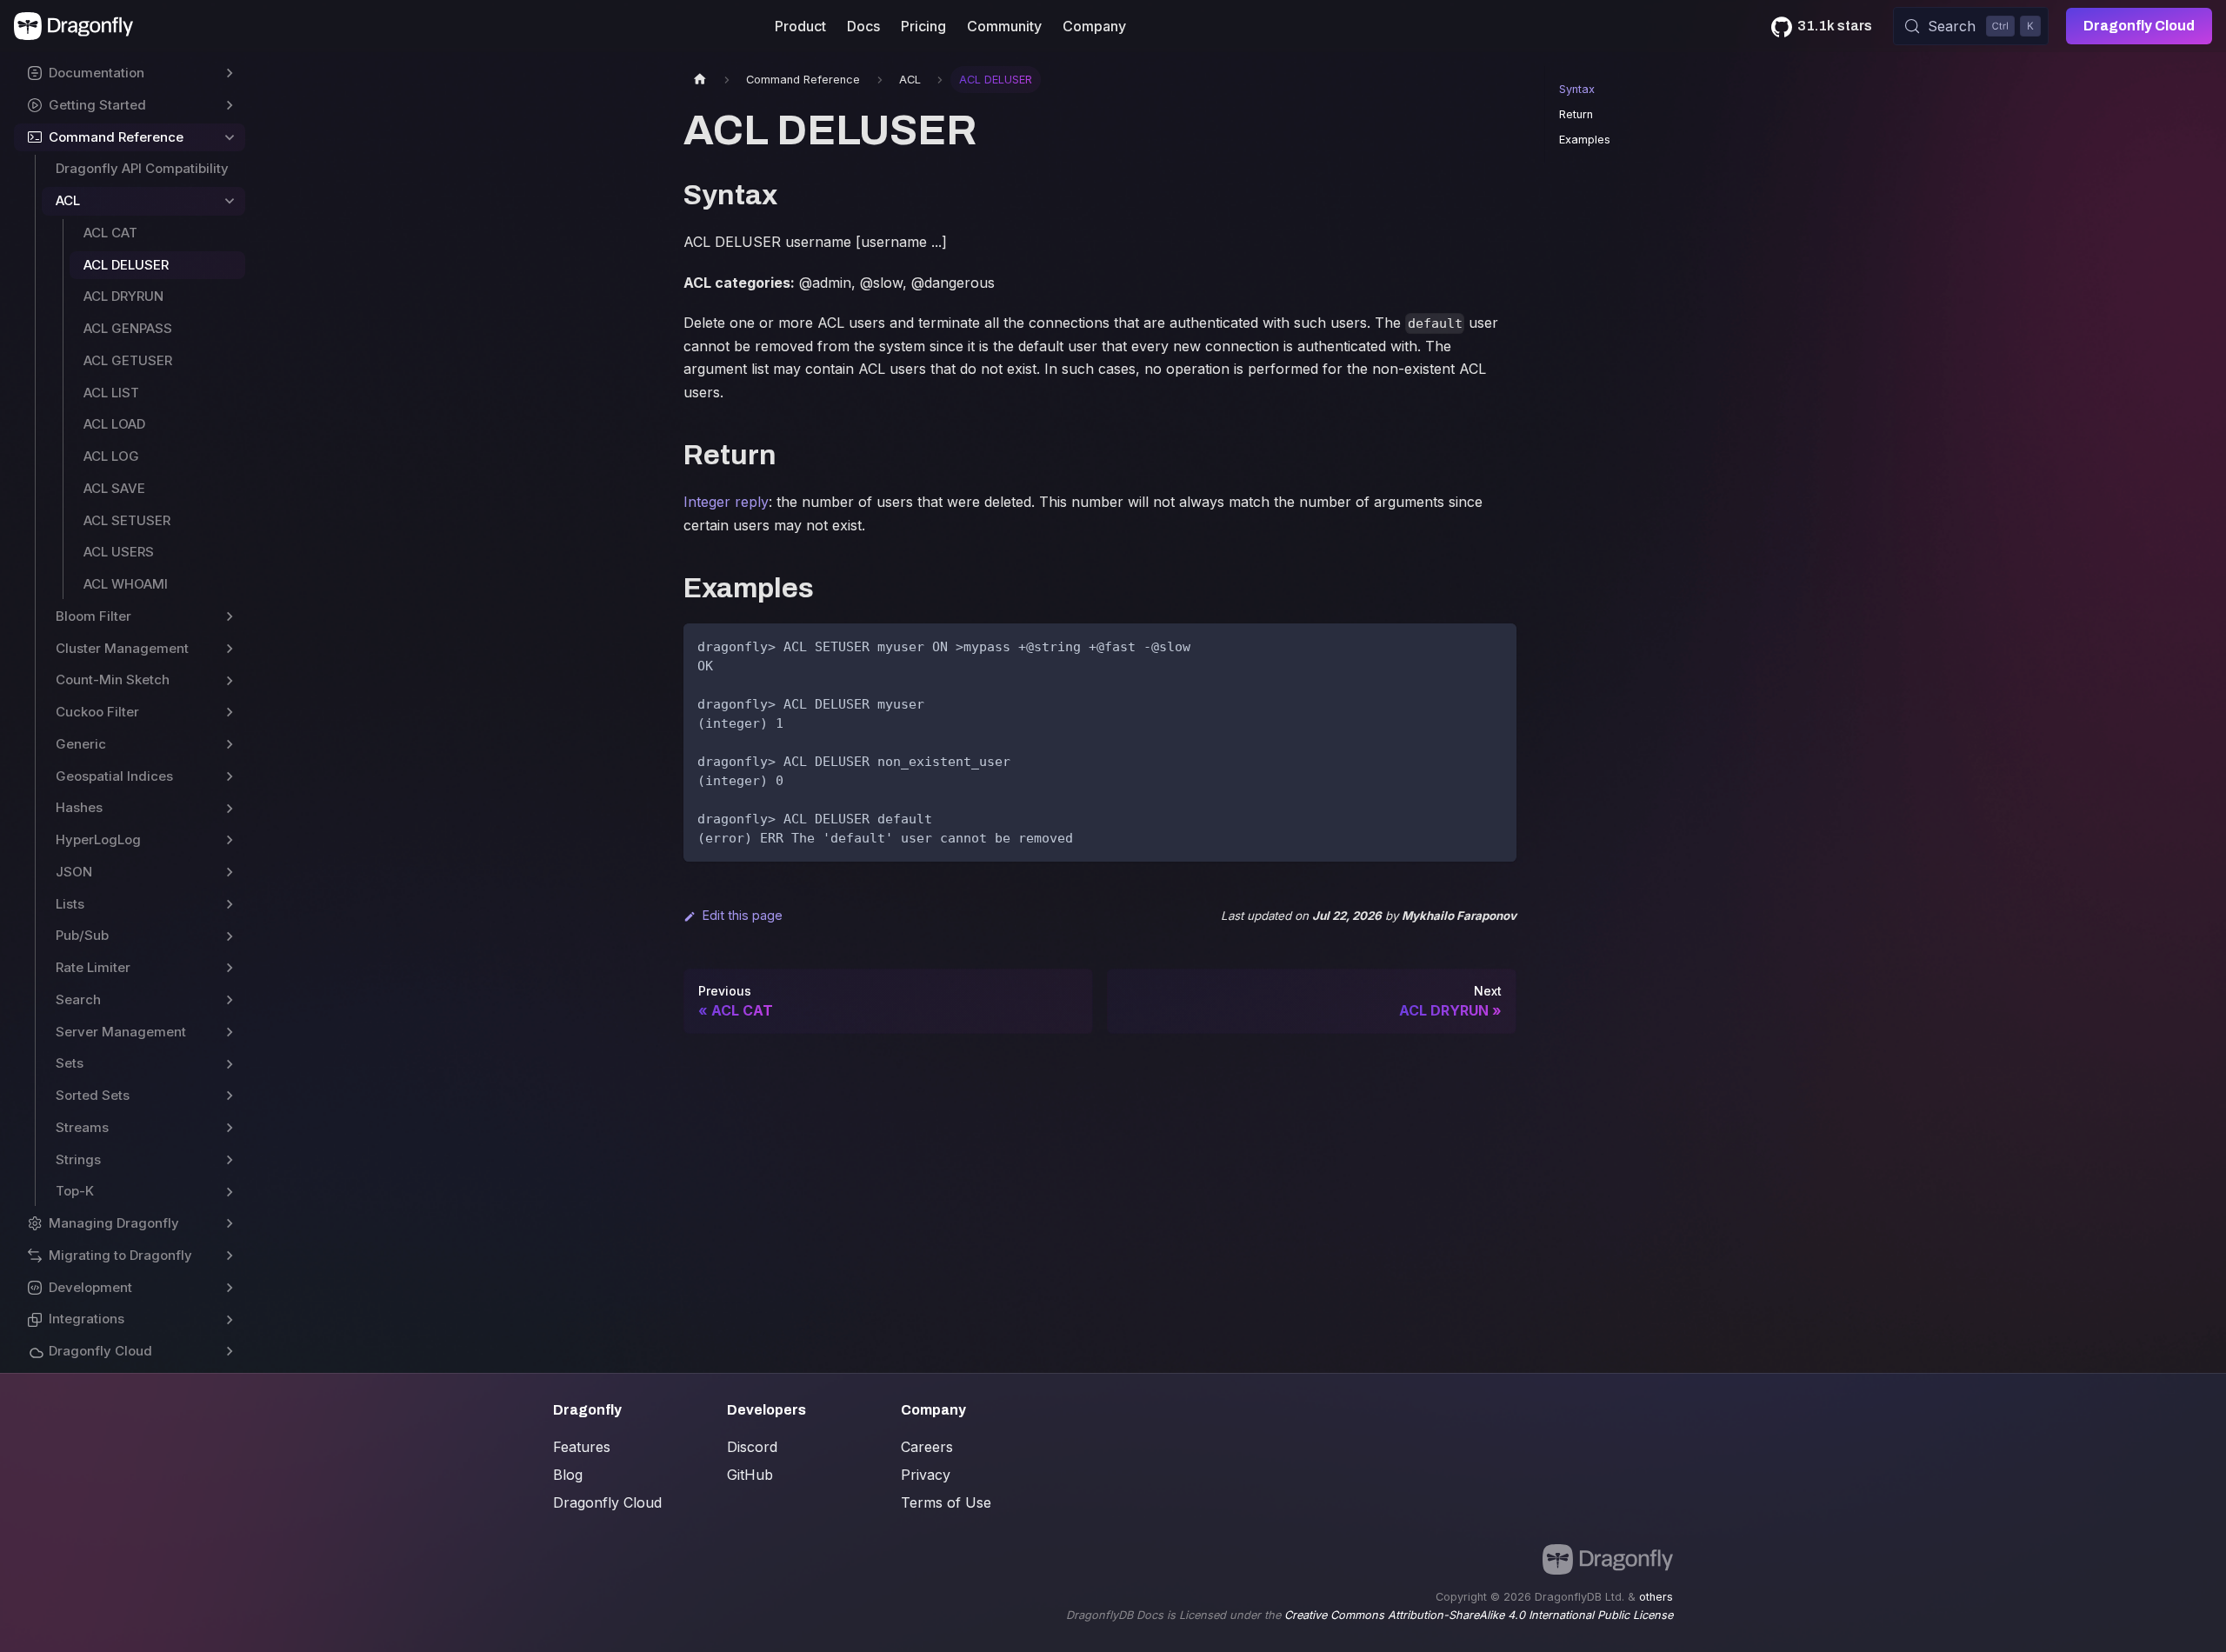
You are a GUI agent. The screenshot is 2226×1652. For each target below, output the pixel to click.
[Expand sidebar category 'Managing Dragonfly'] (230, 1224)
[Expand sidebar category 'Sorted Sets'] (230, 1096)
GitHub (750, 1475)
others (1656, 1597)
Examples (1585, 140)
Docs (863, 26)
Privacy (926, 1475)
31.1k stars (1835, 26)
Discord (752, 1447)
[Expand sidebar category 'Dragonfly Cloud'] (230, 1352)
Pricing (923, 26)
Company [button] (1094, 26)
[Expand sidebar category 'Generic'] (230, 745)
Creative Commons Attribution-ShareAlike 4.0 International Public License (1479, 1615)
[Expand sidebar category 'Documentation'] (230, 73)
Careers (927, 1447)
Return (1576, 114)
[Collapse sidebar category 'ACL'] (230, 201)
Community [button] (1004, 26)
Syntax (1577, 89)
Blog (568, 1475)
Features (582, 1447)
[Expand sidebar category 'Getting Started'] (230, 106)
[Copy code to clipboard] (1495, 645)
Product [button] (800, 26)
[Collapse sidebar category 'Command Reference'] (230, 138)
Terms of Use (946, 1502)
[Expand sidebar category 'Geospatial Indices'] (230, 777)
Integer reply (726, 502)
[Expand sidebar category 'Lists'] (230, 905)
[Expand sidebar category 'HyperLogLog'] (230, 840)
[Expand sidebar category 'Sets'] (230, 1064)
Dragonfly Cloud (2139, 26)
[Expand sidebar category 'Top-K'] (230, 1192)
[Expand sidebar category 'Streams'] (230, 1128)
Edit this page (743, 915)
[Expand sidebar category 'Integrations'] (230, 1319)
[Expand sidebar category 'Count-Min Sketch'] (230, 680)
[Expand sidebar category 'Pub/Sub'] (230, 936)
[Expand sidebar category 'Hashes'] (230, 808)
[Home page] (700, 80)
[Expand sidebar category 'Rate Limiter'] (230, 968)
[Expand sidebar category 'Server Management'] (230, 1032)
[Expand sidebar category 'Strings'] (230, 1160)
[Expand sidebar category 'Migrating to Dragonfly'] (230, 1256)
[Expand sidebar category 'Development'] (230, 1288)
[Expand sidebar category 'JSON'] (230, 873)
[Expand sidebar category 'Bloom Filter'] (230, 617)
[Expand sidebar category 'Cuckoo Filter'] (230, 713)
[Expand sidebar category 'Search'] (230, 1000)
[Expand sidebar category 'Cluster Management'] (230, 649)
